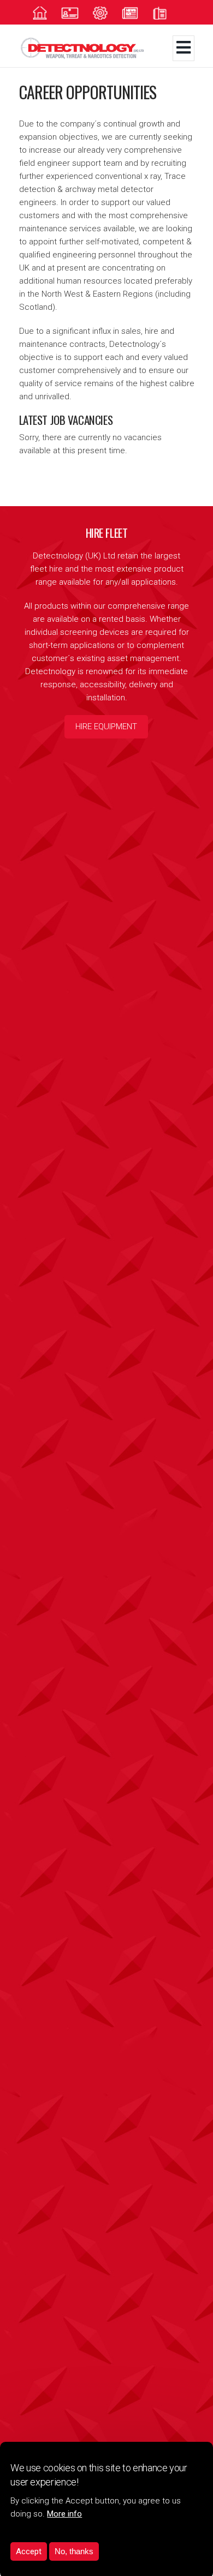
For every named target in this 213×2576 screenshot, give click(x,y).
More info (64, 2514)
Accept (29, 2551)
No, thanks (74, 2551)
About (76, 13)
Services (106, 13)
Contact (166, 13)
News (136, 13)
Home (46, 13)
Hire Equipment (106, 726)
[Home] (94, 48)
